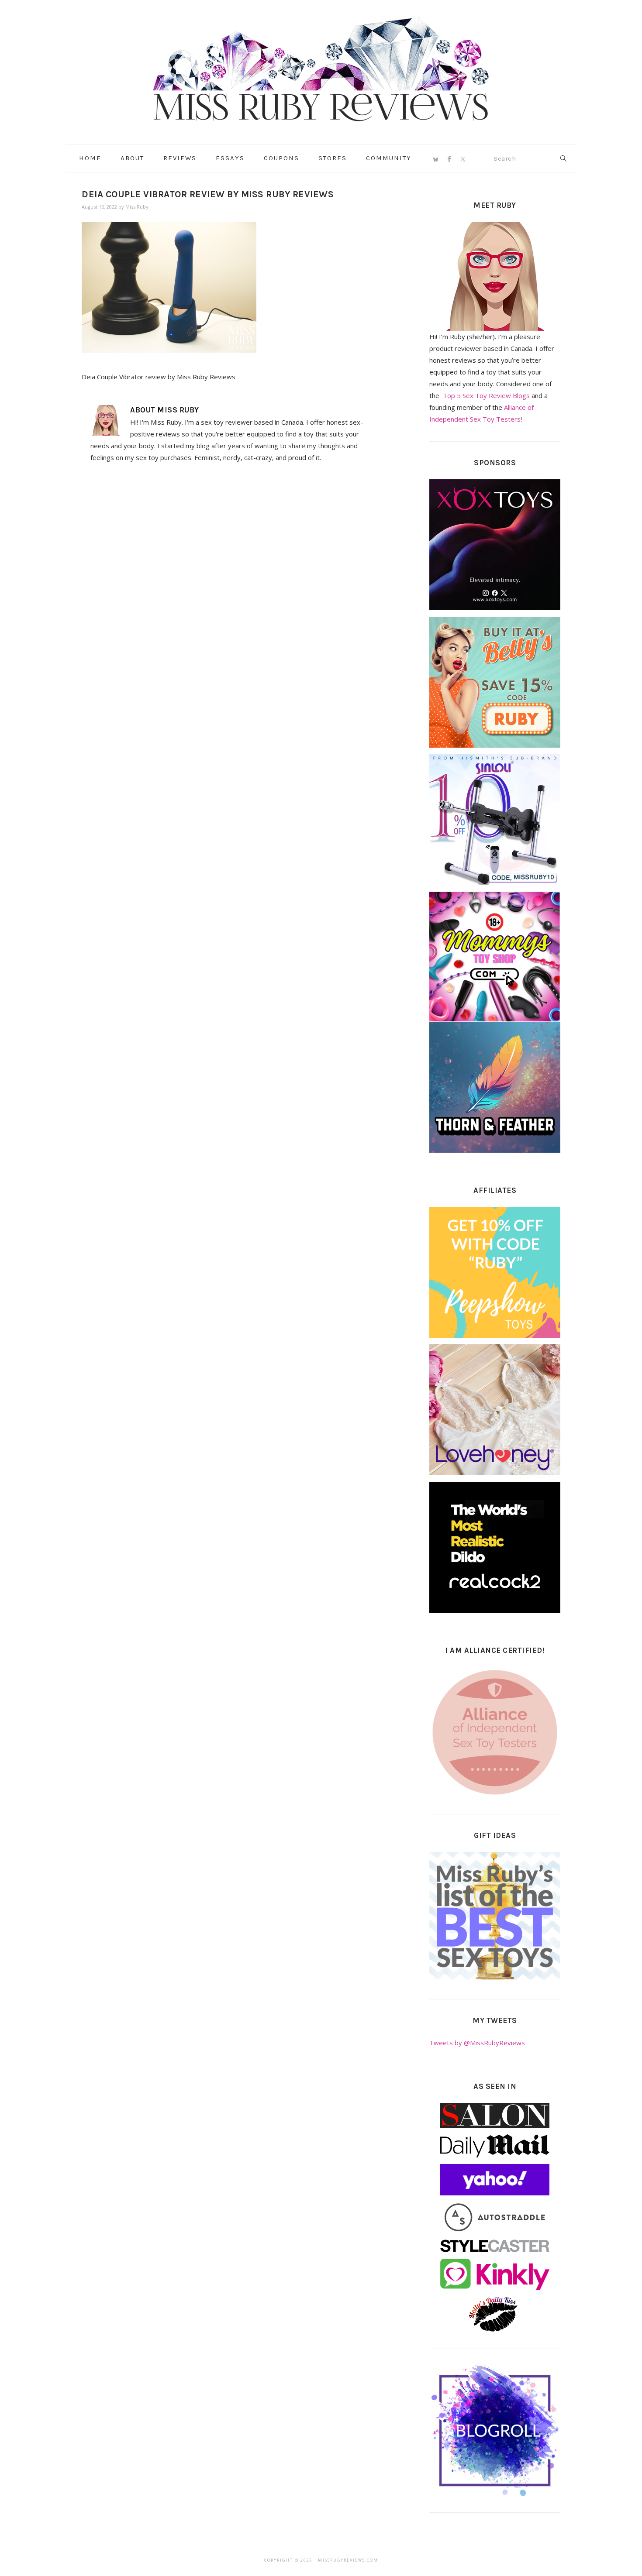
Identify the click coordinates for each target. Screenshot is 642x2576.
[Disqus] (230, 590)
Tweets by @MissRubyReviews (477, 2043)
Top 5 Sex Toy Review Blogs (486, 395)
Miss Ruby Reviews (321, 69)
